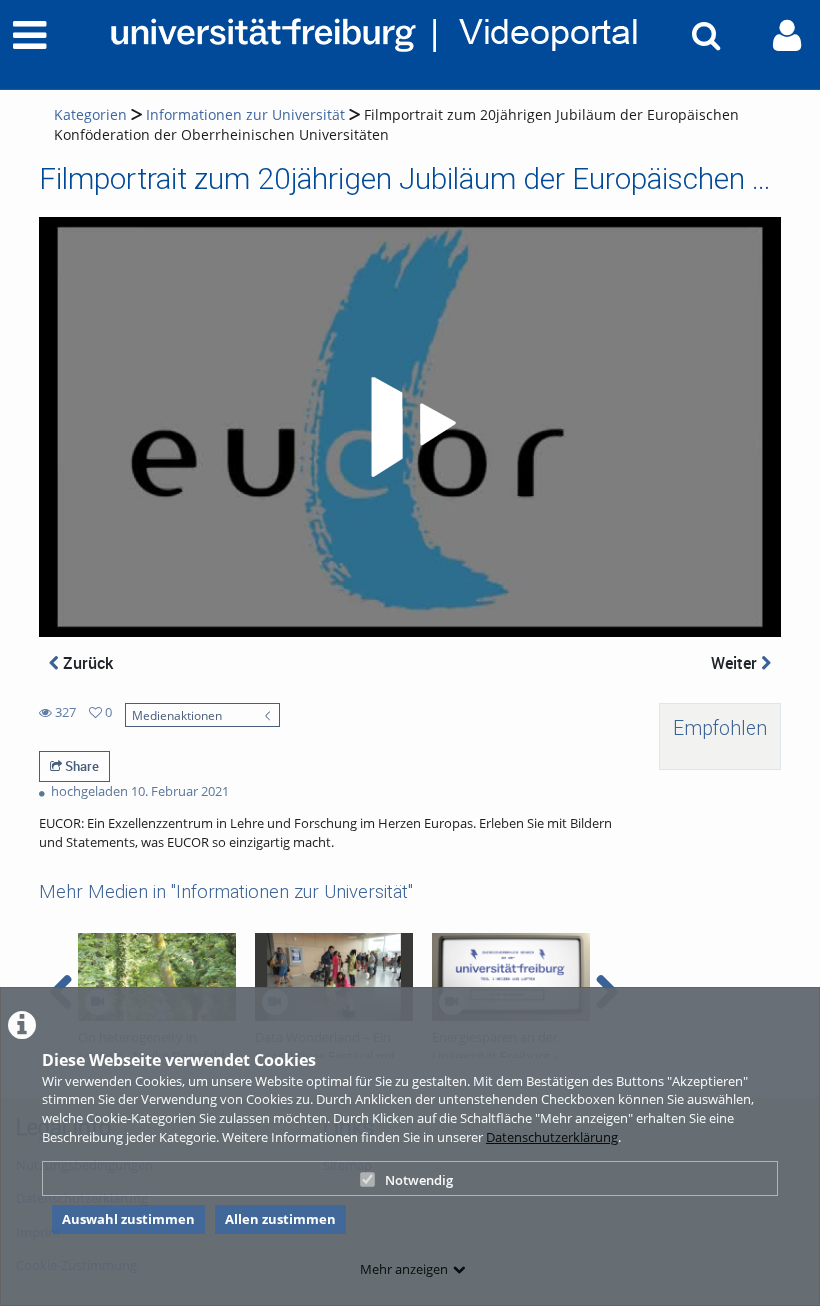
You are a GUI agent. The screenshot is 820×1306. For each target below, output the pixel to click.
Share (80, 766)
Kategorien (90, 114)
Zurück (86, 663)
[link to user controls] (787, 35)
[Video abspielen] (410, 427)
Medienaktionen (177, 715)
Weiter (736, 663)
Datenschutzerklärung (552, 1137)
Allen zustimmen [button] (280, 1219)
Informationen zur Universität (245, 114)
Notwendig (419, 1180)
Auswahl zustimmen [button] (128, 1219)
